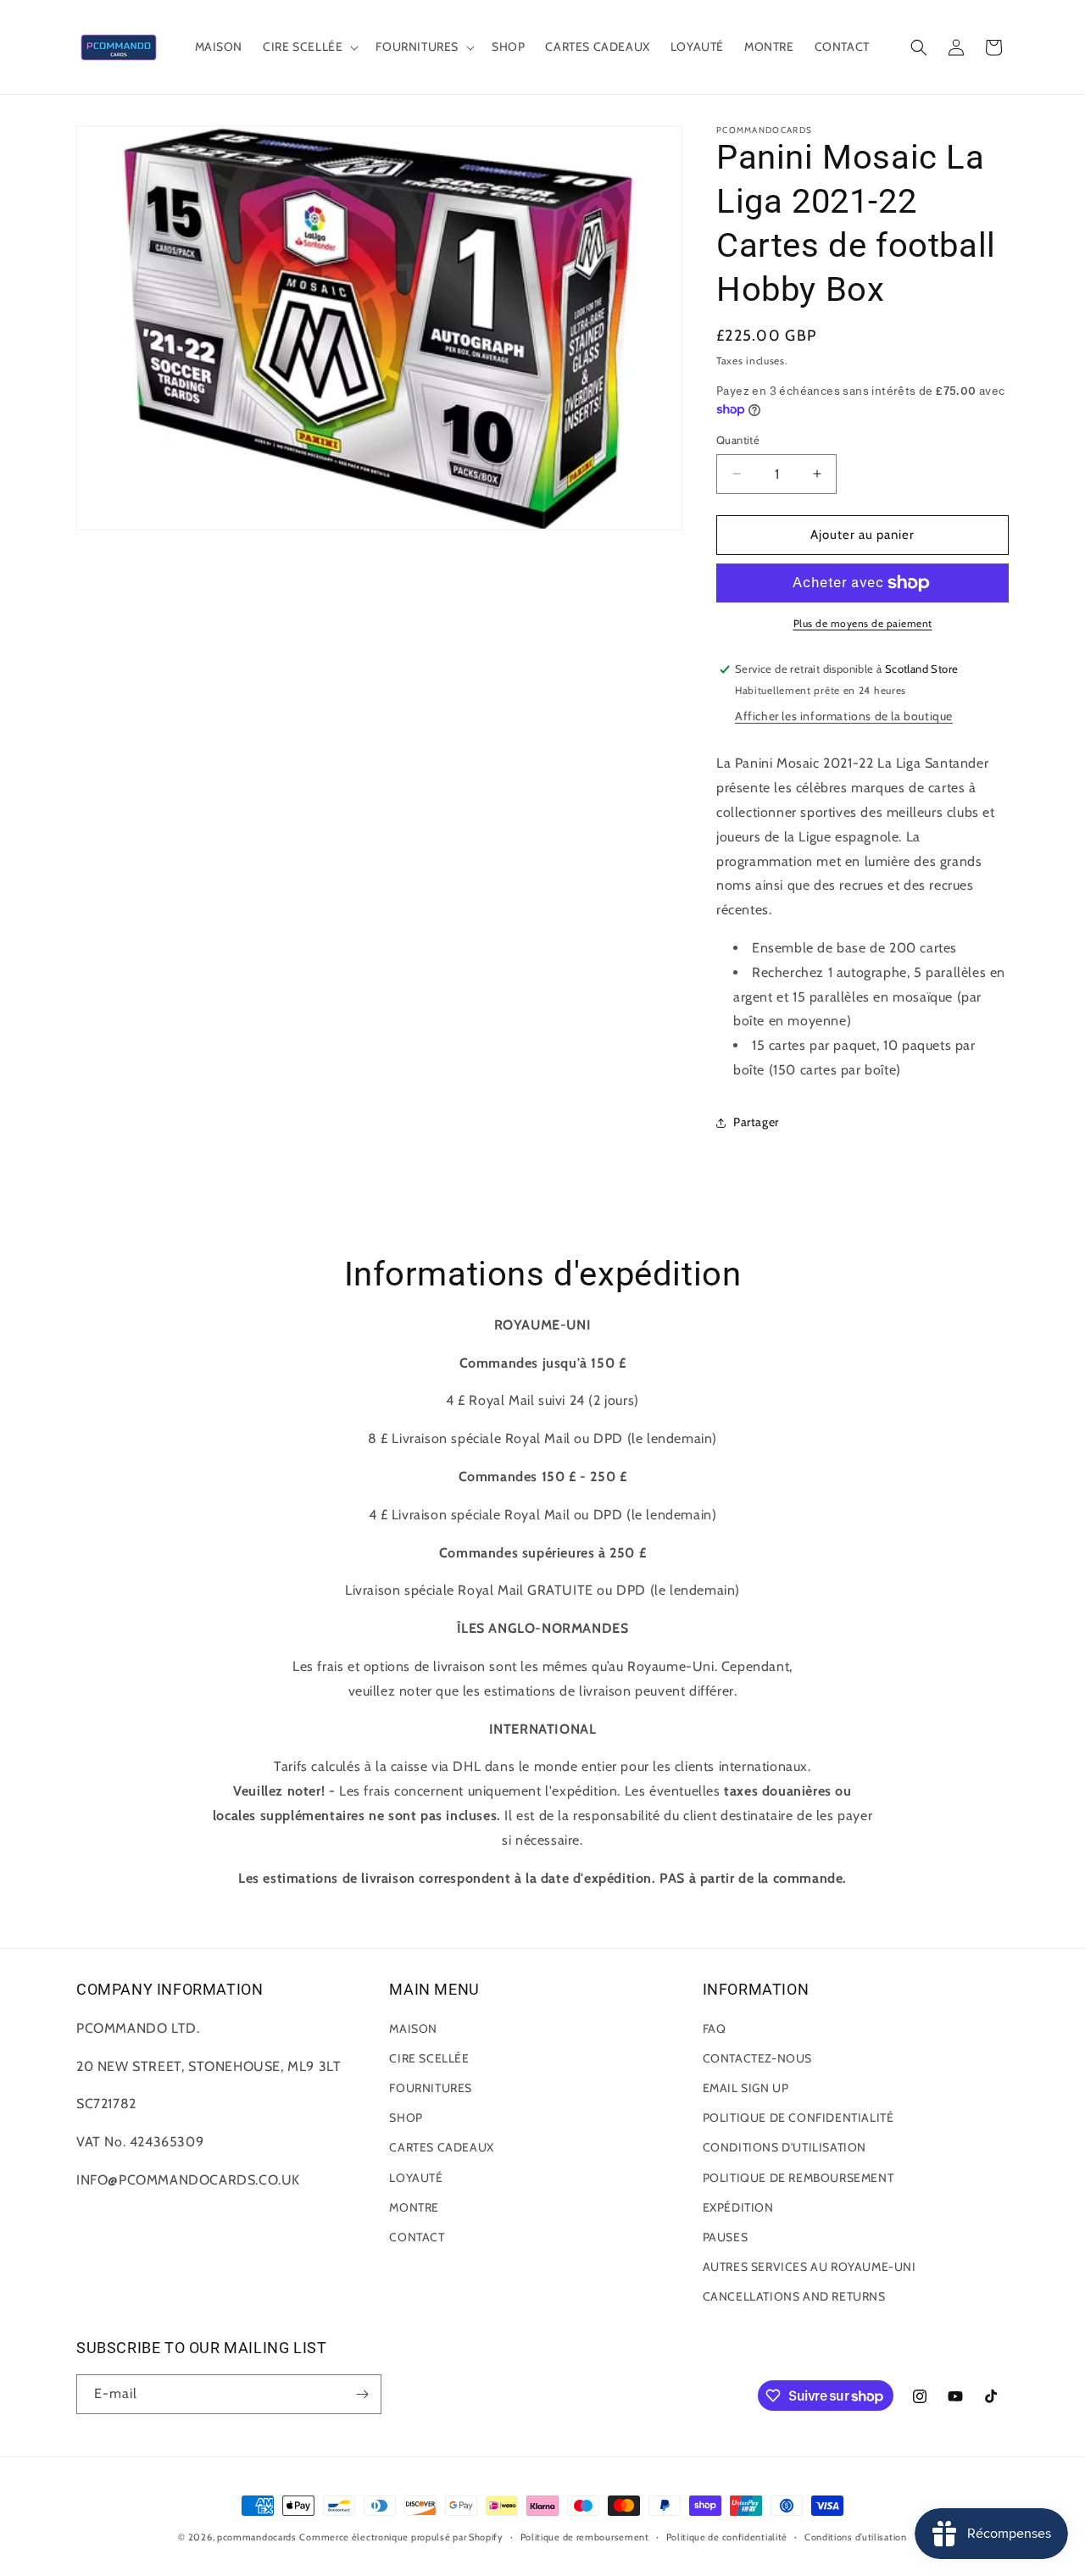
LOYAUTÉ (416, 2178)
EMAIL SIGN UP (746, 2088)
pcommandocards (257, 2537)
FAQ (715, 2029)
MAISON (413, 2029)
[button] (309, 47)
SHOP (406, 2118)
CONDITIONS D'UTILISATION (785, 2147)
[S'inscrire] (362, 2394)
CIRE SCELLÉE (429, 2058)
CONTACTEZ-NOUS (757, 2058)
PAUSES (726, 2237)
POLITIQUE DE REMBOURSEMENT (798, 2178)
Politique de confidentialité (727, 2537)
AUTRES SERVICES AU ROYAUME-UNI (810, 2267)
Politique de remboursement (585, 2537)
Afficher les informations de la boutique (844, 716)
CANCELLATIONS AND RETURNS (794, 2296)
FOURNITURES (431, 2088)
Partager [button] (756, 1122)
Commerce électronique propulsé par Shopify (401, 2537)
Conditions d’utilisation (856, 2537)
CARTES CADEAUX (441, 2147)
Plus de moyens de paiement (863, 623)
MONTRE (414, 2207)
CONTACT (417, 2237)
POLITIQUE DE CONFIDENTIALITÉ (798, 2118)
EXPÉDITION (738, 2207)
